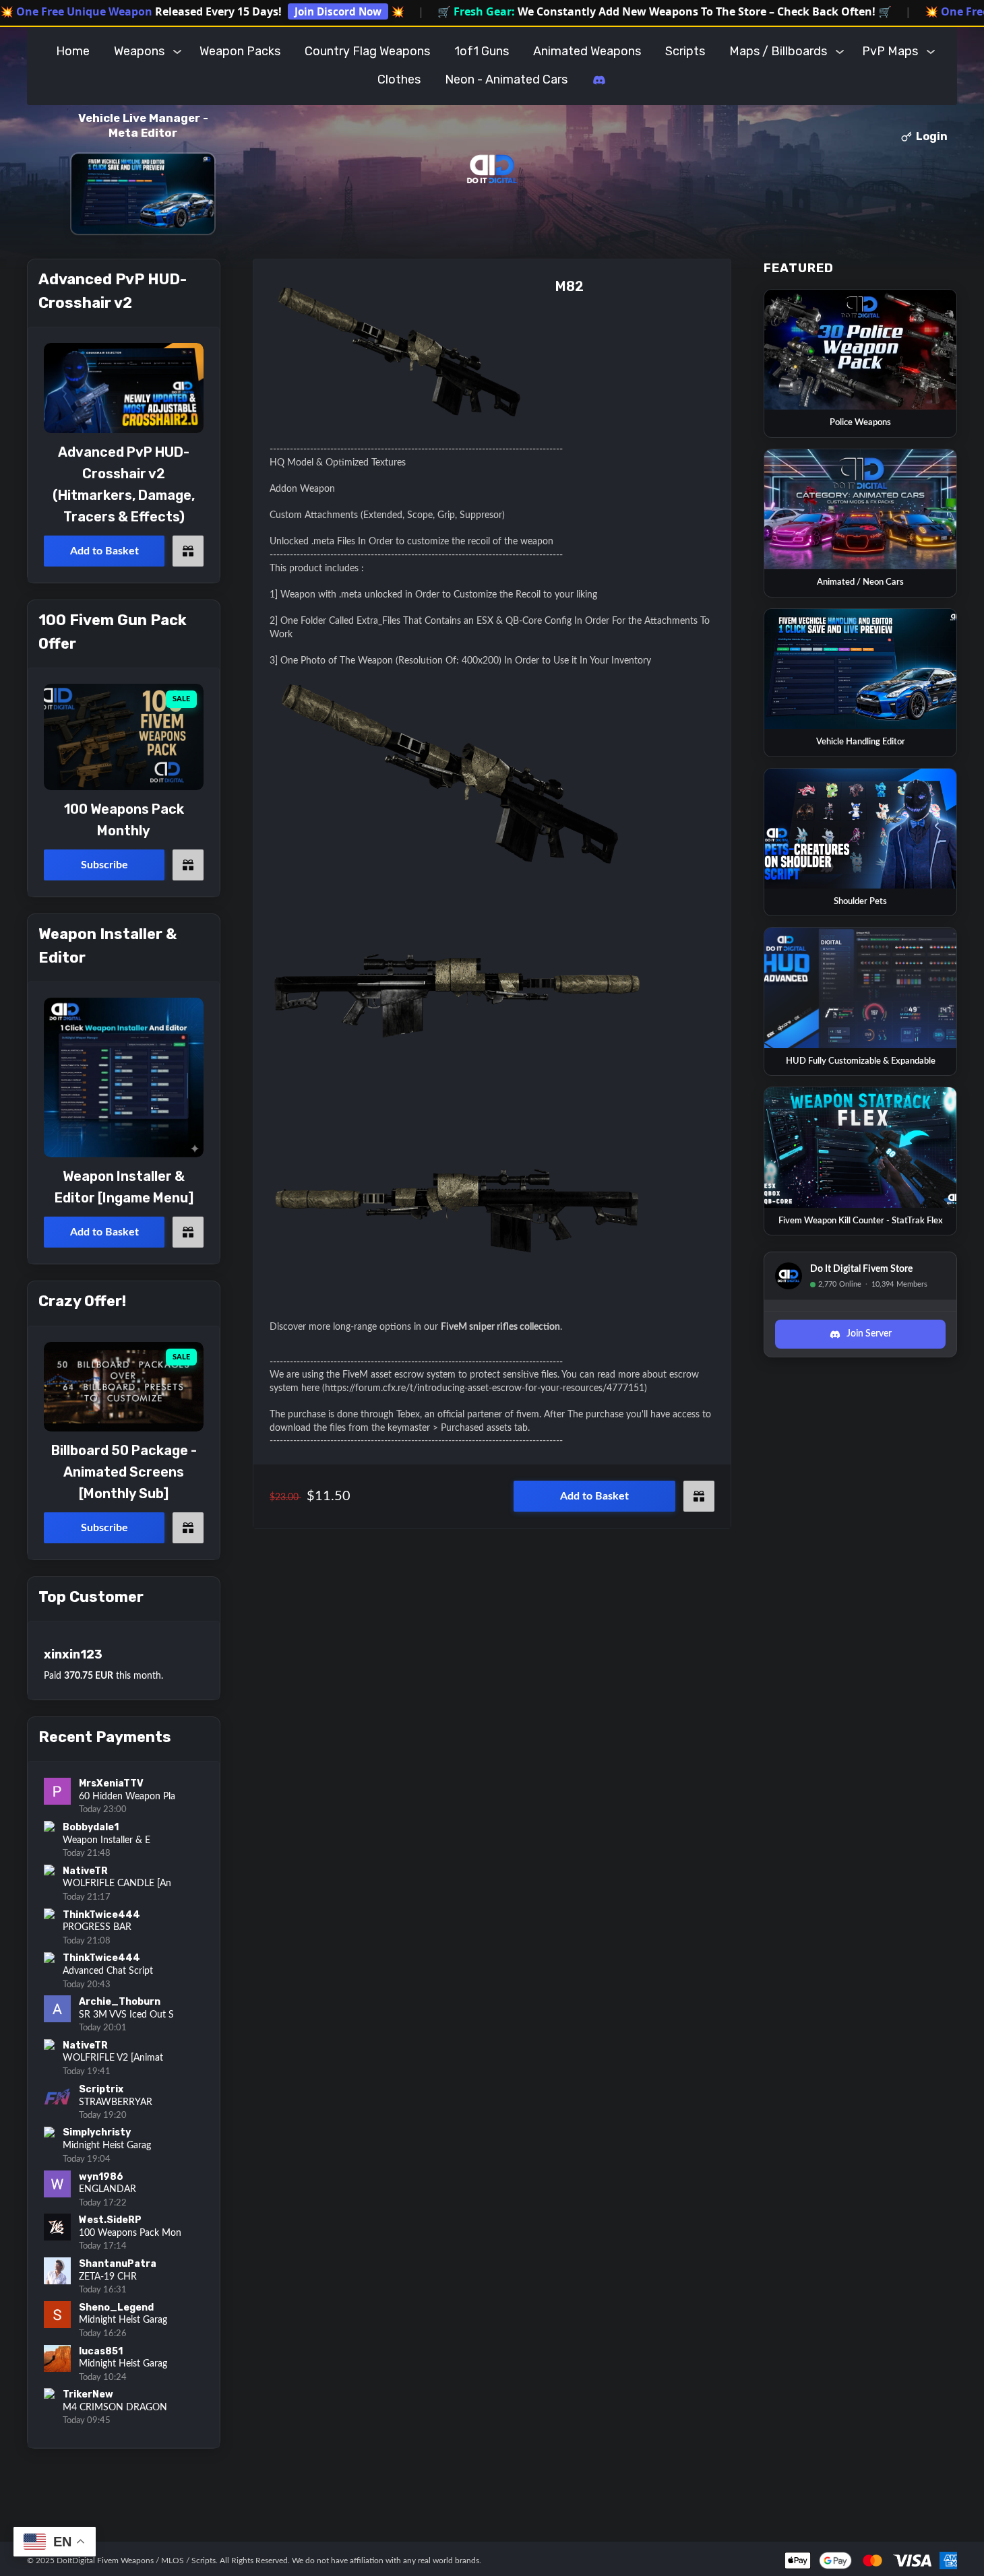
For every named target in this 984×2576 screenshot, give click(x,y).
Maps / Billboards (778, 51)
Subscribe (104, 865)
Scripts (685, 51)
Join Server (869, 1334)
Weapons (139, 51)
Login (932, 136)
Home (73, 51)
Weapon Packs (240, 51)
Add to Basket (594, 1496)
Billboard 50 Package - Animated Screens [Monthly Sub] (124, 1472)
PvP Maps (890, 51)
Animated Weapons (587, 51)
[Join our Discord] (599, 80)
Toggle (177, 51)
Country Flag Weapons (367, 51)
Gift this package (699, 1496)
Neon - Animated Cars (506, 79)
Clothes (399, 79)
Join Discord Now (338, 11)
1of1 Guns (482, 51)
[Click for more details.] (124, 388)
